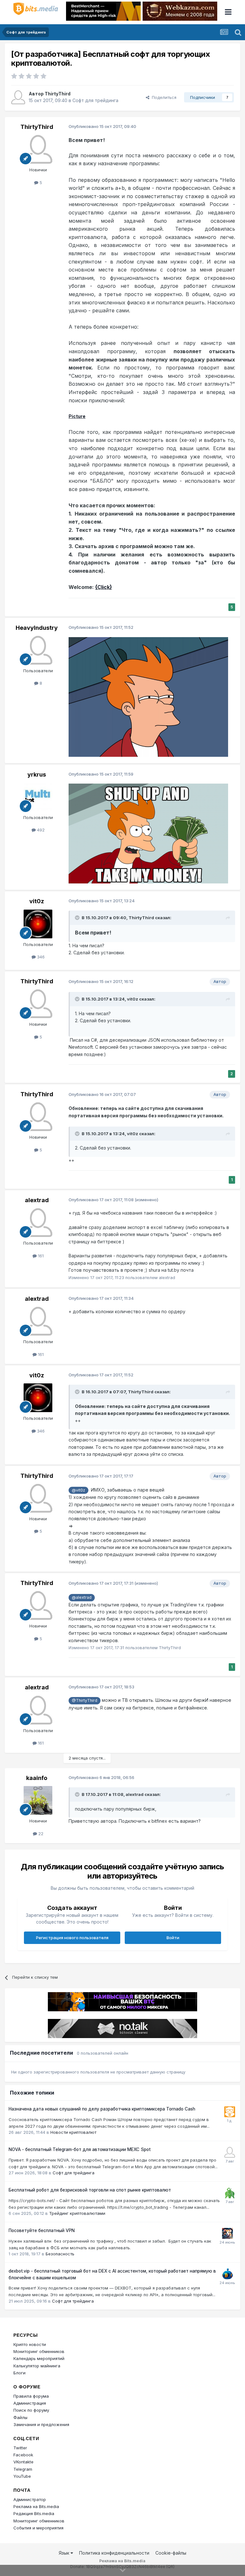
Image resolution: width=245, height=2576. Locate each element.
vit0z (37, 901)
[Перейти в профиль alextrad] (38, 1223)
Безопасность (60, 2254)
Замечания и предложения (41, 2424)
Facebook (23, 2455)
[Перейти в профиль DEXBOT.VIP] (227, 2274)
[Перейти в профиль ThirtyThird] (18, 97)
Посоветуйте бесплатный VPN (42, 2230)
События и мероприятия (38, 2528)
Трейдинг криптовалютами (77, 2213)
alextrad (37, 1200)
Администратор (30, 2499)
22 (40, 1834)
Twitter (20, 2448)
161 (40, 1256)
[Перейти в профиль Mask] (227, 2233)
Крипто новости (30, 2344)
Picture (77, 416)
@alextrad (82, 1597)
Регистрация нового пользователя (72, 1938)
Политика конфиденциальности (114, 2553)
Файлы (20, 2417)
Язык (65, 2553)
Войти (173, 1938)
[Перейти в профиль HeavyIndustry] (38, 650)
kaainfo (37, 1778)
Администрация (30, 2403)
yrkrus (37, 774)
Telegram (23, 2469)
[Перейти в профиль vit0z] (38, 924)
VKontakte (23, 2462)
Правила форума (31, 2396)
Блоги (19, 2373)
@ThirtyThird (85, 1700)
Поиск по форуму (31, 2410)
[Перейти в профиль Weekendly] (230, 2152)
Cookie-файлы (171, 2553)
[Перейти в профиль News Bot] (230, 2112)
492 (40, 830)
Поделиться (163, 97)
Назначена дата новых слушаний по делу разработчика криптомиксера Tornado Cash (102, 2109)
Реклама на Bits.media (36, 2506)
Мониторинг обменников (39, 2351)
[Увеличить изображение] (148, 696)
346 (40, 957)
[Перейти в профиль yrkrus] (38, 797)
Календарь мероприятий (39, 2358)
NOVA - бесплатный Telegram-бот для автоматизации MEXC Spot (80, 2149)
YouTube (22, 2476)
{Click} (104, 587)
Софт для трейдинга (95, 100)
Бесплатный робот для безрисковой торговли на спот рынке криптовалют (90, 2190)
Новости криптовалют (73, 2132)
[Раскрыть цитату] (78, 918)
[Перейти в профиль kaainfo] (38, 1800)
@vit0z (78, 1490)
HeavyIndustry (37, 628)
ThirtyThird (58, 94)
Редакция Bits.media (34, 2513)
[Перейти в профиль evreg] (230, 2193)
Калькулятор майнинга (37, 2366)
